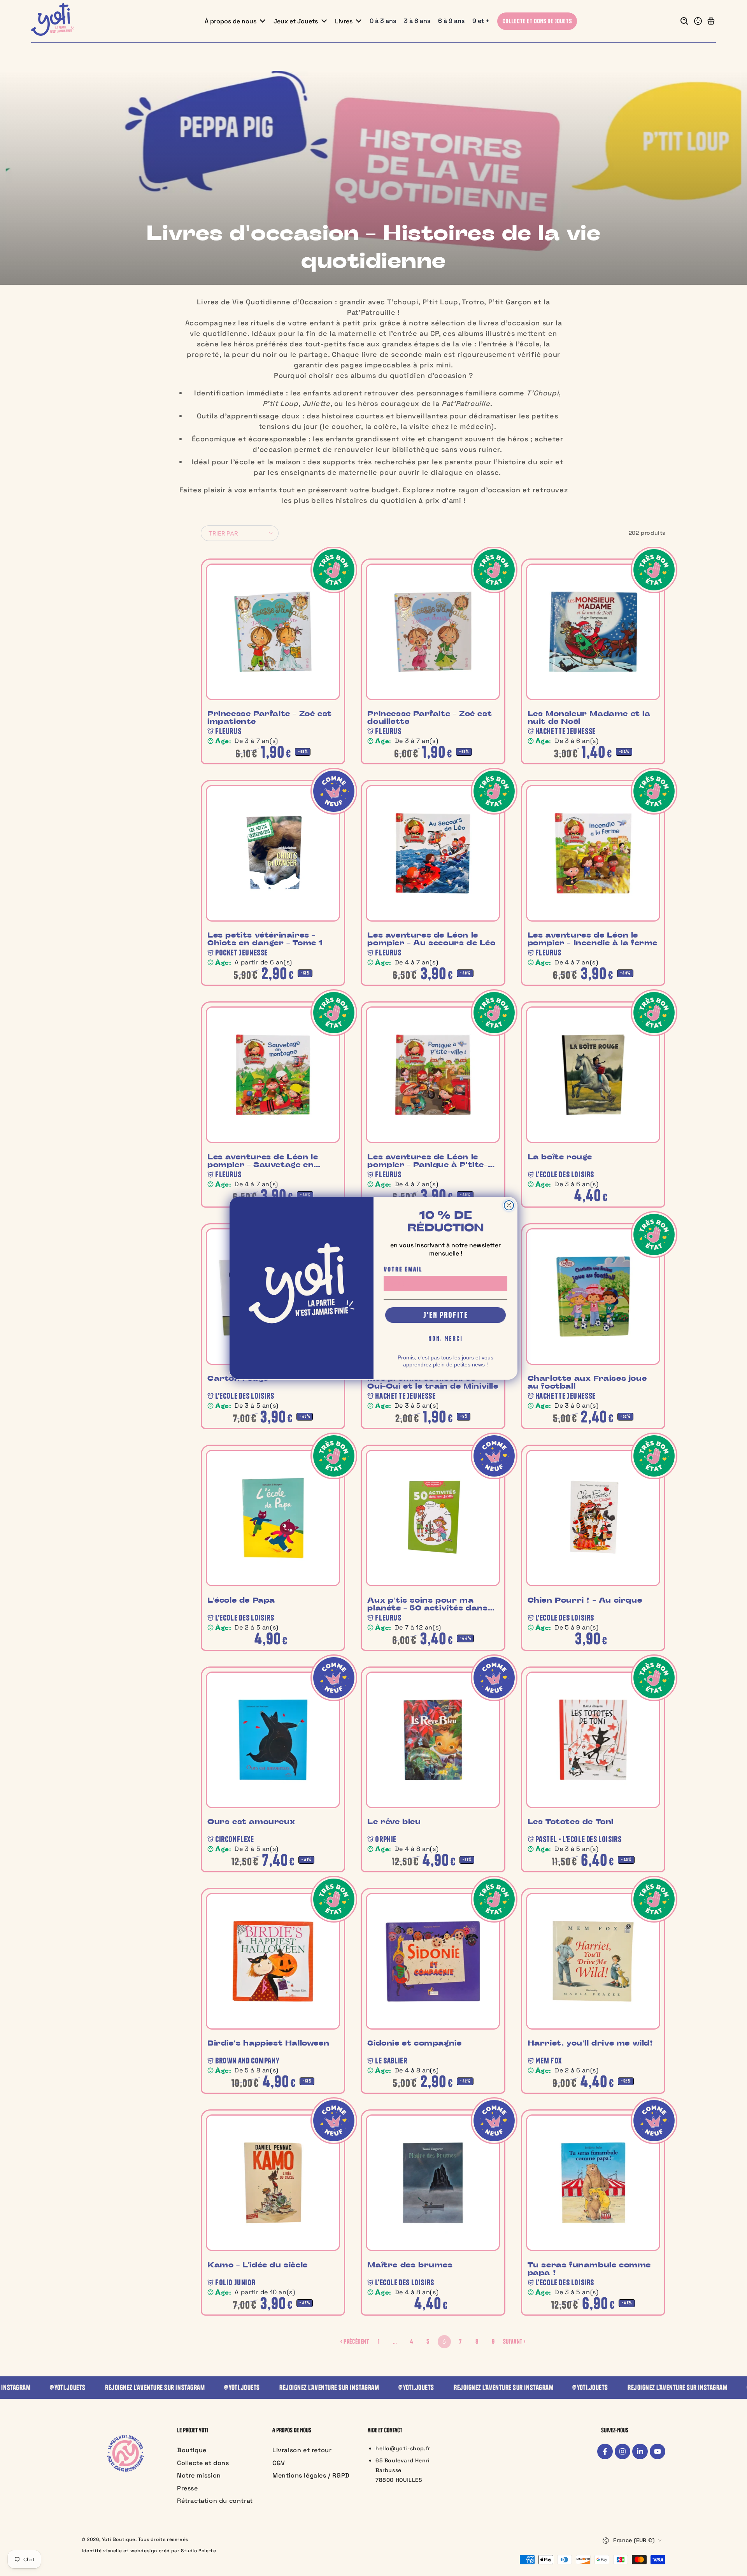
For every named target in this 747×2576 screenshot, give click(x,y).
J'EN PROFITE (446, 1314)
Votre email (403, 1269)
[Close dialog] (509, 1205)
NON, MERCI (445, 1338)
